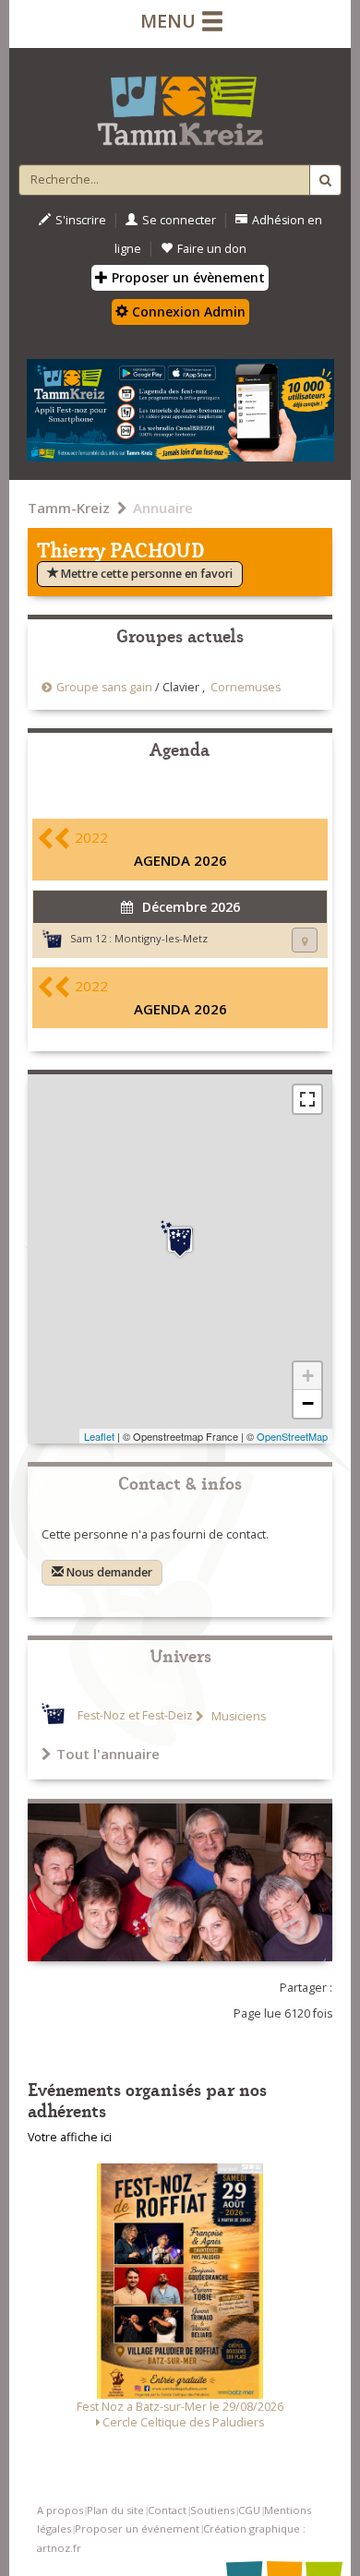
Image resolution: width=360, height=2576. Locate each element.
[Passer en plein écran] (307, 1099)
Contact (167, 2510)
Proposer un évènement (186, 277)
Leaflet (99, 1436)
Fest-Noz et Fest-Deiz (135, 1716)
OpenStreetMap (292, 1436)
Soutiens (212, 2510)
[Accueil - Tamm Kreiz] (180, 103)
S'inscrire (81, 220)
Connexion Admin (187, 312)
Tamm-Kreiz (69, 508)
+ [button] (308, 1376)
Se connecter (179, 220)
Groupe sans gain (104, 687)
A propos (60, 2510)
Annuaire (163, 508)
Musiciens (237, 1716)
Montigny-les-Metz (161, 938)
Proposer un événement (137, 2528)
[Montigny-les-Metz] (180, 1240)
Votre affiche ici (70, 2137)
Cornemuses (246, 687)
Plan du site (115, 2510)
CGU (249, 2510)
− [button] (308, 1403)
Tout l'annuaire (108, 1754)
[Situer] (305, 940)
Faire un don (212, 249)
